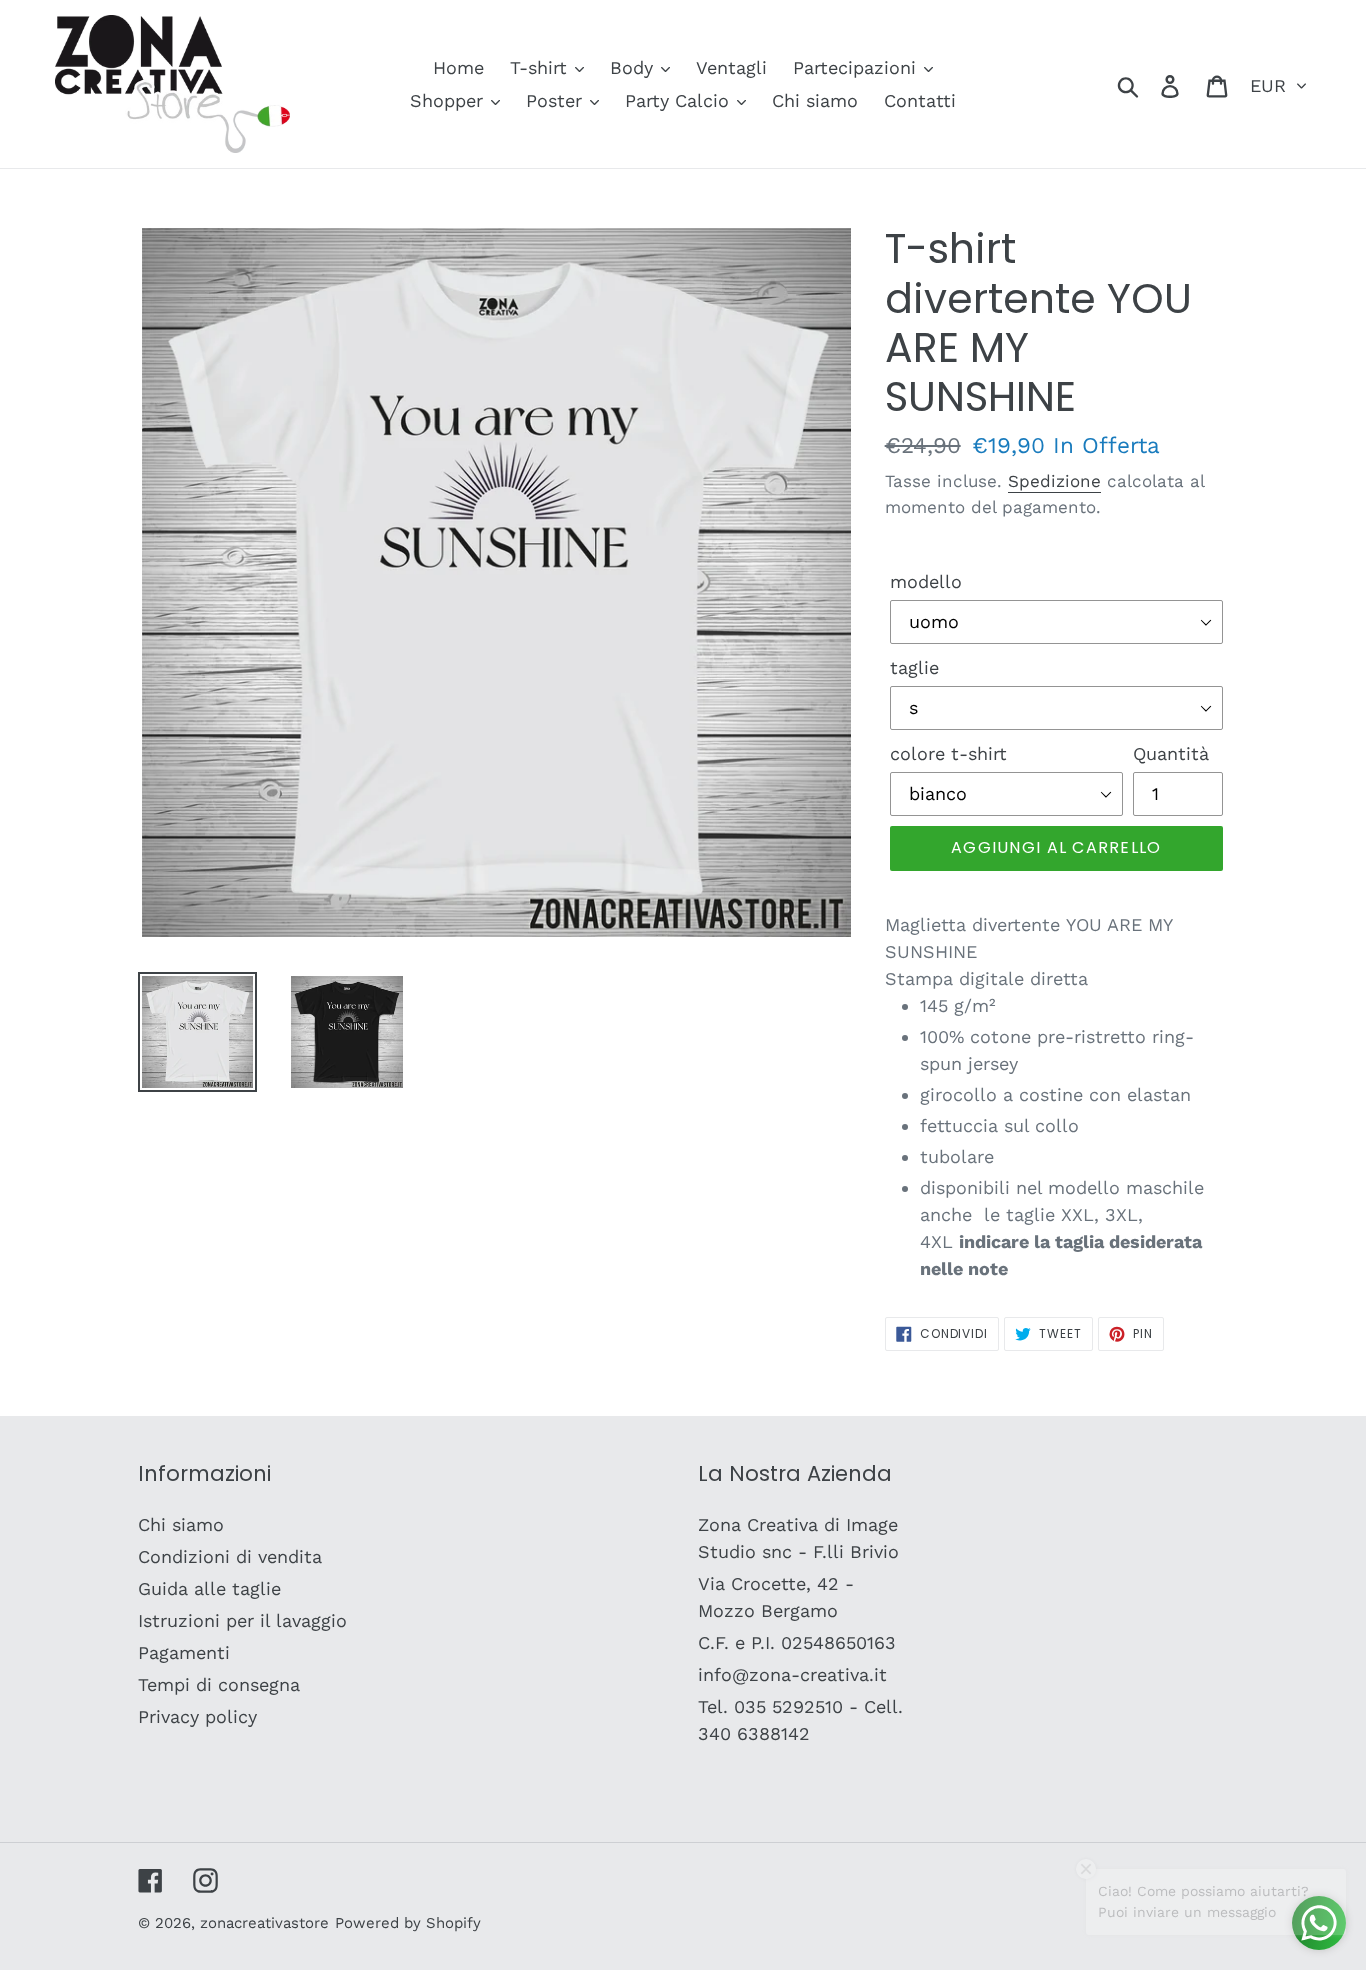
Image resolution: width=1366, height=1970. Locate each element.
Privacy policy (197, 1716)
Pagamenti (184, 1652)
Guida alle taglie (209, 1588)
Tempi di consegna (219, 1684)
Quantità (1171, 753)
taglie (914, 667)
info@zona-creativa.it (792, 1674)
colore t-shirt (948, 753)
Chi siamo (181, 1524)
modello (926, 581)
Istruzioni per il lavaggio (242, 1620)
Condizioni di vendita (230, 1556)
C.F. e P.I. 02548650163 (797, 1642)
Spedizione (1054, 481)
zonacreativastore (264, 1923)
